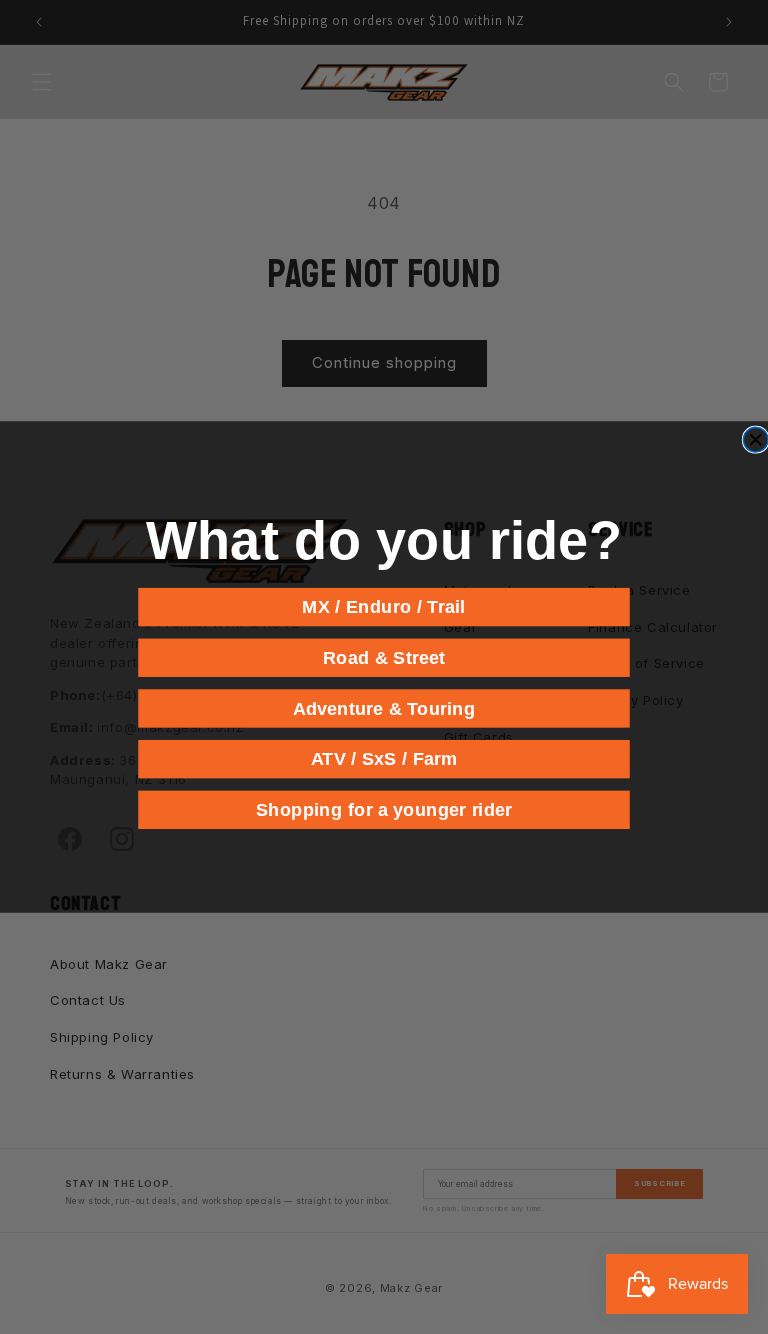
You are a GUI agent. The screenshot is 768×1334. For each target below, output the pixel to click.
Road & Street (383, 657)
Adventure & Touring (384, 707)
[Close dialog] (755, 439)
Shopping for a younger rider (384, 809)
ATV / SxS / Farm (384, 758)
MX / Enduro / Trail (384, 606)
